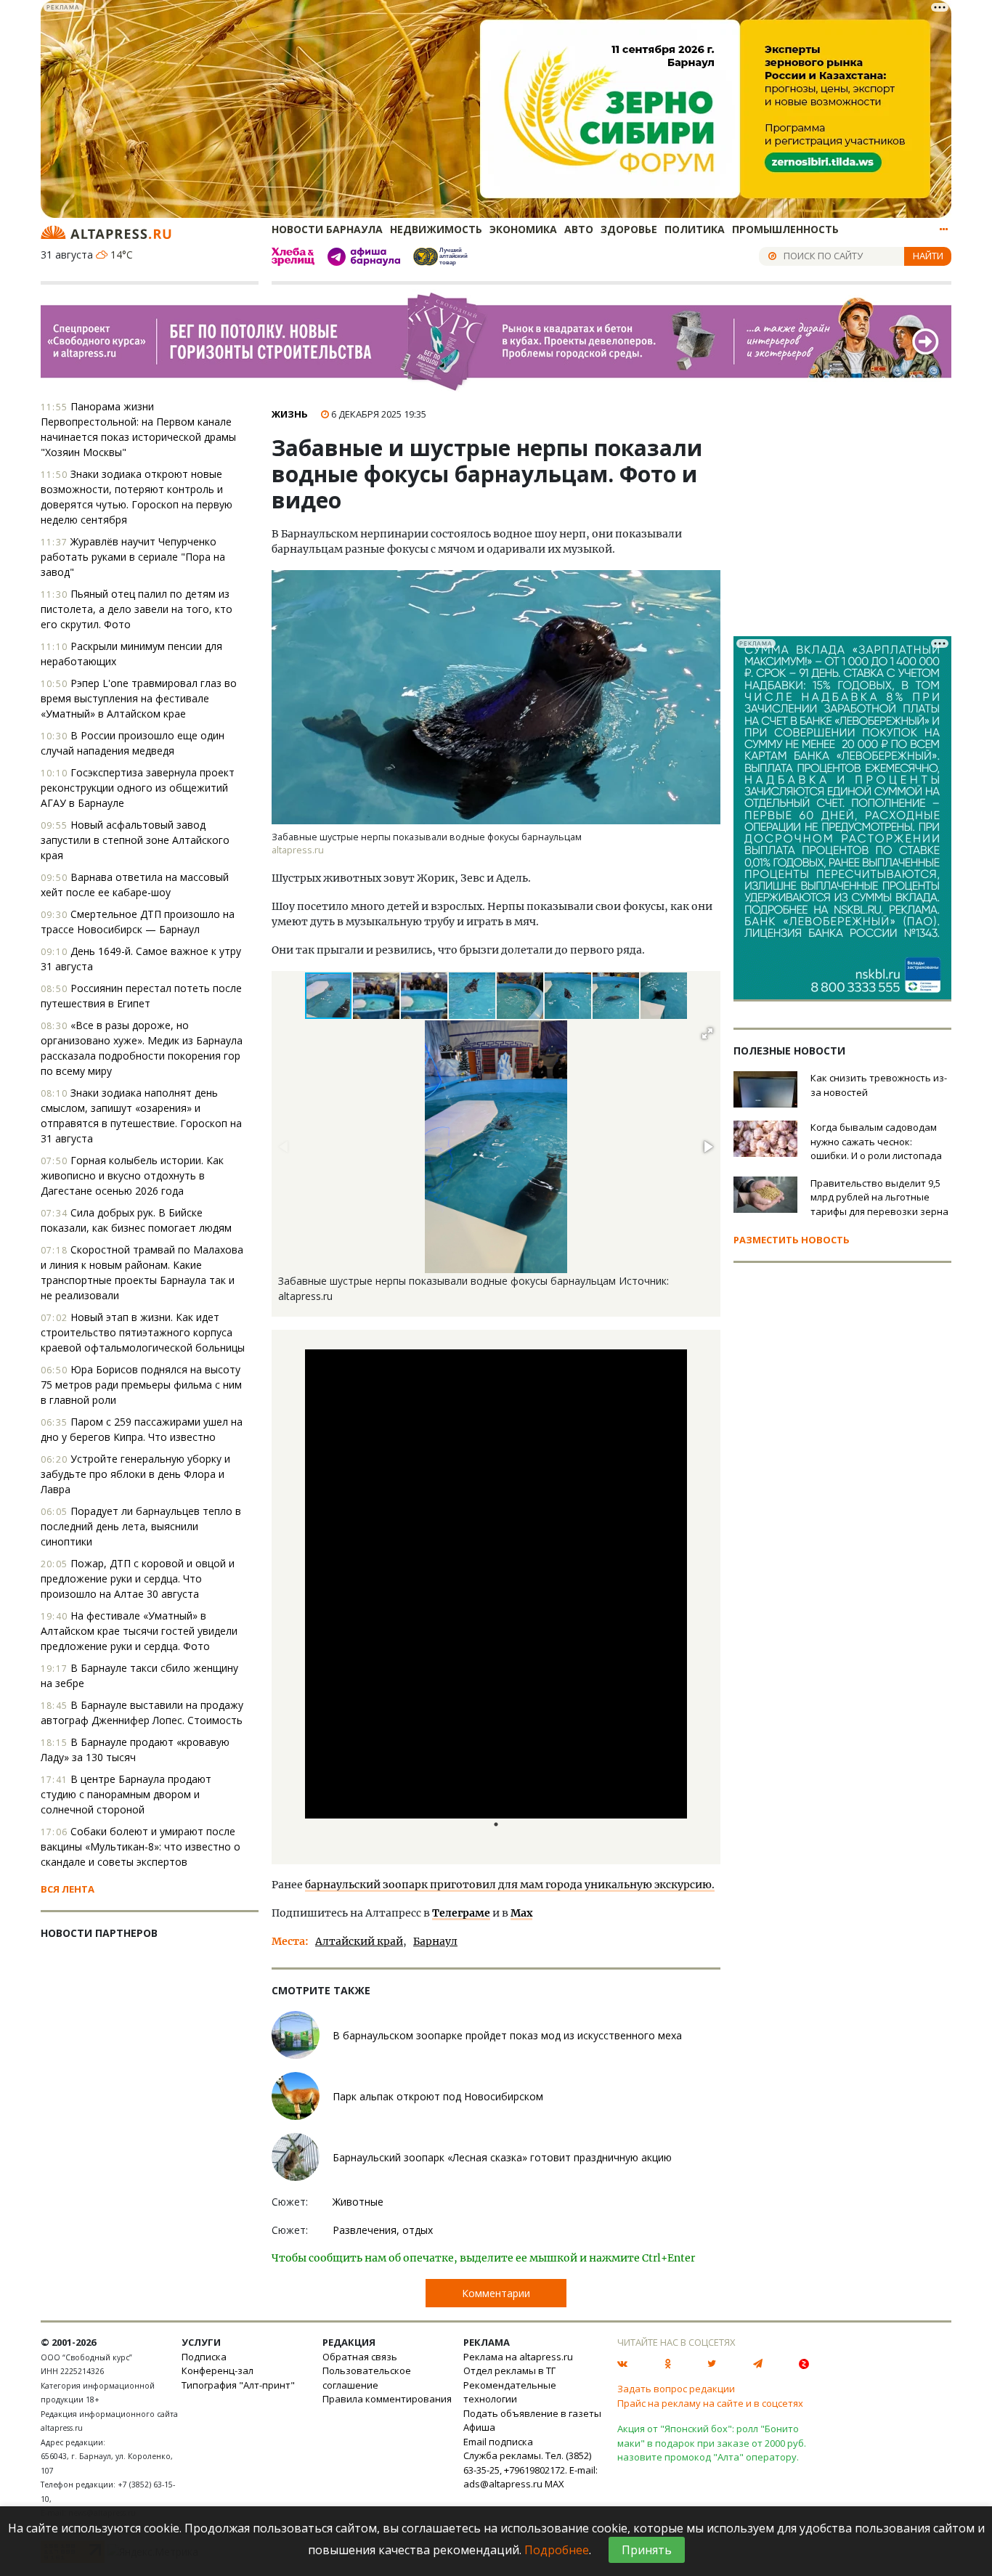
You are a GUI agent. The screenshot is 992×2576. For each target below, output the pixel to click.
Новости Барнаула (327, 229)
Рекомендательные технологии (510, 2392)
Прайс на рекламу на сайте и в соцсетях (710, 2403)
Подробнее (557, 2550)
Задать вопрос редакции (676, 2389)
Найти (928, 256)
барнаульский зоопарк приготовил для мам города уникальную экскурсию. (510, 1885)
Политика (695, 229)
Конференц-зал (217, 2370)
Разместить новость (792, 1240)
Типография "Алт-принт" (238, 2385)
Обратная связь (360, 2357)
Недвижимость (436, 229)
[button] (377, 996)
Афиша (479, 2427)
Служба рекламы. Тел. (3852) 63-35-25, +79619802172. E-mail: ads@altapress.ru (530, 2470)
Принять (647, 2550)
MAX (554, 2484)
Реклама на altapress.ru (518, 2357)
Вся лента (68, 1889)
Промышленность (785, 229)
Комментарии (496, 2293)
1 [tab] (496, 1824)
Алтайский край (359, 1941)
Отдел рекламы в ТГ (509, 2370)
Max (521, 1913)
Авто (579, 229)
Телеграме (461, 1913)
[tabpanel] (496, 1597)
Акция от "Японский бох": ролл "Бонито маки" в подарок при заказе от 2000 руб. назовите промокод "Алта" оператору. (712, 2443)
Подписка (204, 2357)
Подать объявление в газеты (532, 2413)
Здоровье (629, 229)
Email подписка (498, 2442)
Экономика (523, 229)
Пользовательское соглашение (367, 2378)
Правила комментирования (387, 2399)
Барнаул (435, 1941)
